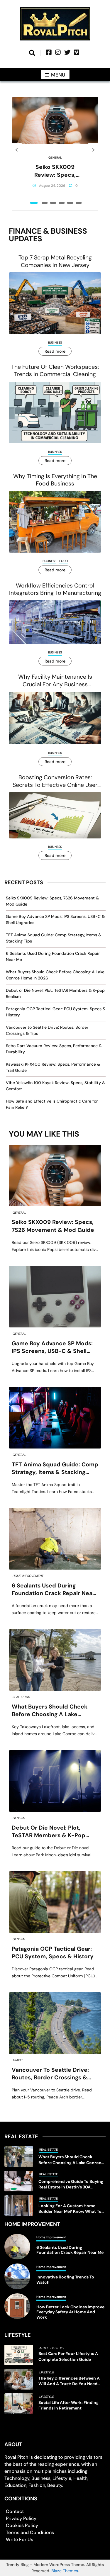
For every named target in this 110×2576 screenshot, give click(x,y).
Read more (55, 351)
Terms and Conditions (30, 2532)
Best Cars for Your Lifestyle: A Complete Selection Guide (68, 2356)
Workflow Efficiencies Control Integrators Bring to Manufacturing (55, 589)
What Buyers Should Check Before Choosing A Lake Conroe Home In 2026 (50, 1711)
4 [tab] (62, 203)
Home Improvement (28, 1576)
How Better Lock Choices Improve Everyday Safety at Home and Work (70, 2312)
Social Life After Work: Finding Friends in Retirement (68, 2405)
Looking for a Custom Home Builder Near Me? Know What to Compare (70, 2209)
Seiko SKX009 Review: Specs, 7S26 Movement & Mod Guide (55, 171)
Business (55, 343)
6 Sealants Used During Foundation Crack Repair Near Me (53, 1590)
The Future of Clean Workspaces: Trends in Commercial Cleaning (55, 371)
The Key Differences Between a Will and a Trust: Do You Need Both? (69, 2381)
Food (64, 561)
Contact (15, 2511)
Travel (18, 2060)
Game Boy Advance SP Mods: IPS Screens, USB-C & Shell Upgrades (52, 1348)
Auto (43, 2348)
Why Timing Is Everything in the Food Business (55, 480)
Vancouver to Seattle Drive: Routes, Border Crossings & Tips (50, 2074)
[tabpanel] (55, 150)
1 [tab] (34, 203)
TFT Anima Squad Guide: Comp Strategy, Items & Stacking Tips (55, 1469)
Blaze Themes (65, 2571)
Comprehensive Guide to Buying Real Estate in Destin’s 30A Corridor (71, 2184)
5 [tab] (70, 203)
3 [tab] (53, 203)
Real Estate (22, 1697)
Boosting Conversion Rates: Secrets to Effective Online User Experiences (55, 781)
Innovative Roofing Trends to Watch (65, 2280)
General (55, 158)
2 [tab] (45, 203)
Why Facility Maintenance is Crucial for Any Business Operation (55, 681)
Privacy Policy (21, 2518)
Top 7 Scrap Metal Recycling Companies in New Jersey (55, 261)
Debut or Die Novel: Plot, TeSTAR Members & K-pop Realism (49, 1832)
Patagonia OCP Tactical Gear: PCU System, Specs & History (53, 1953)
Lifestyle (58, 2348)
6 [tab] (79, 203)
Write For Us (20, 2540)
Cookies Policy (22, 2525)
